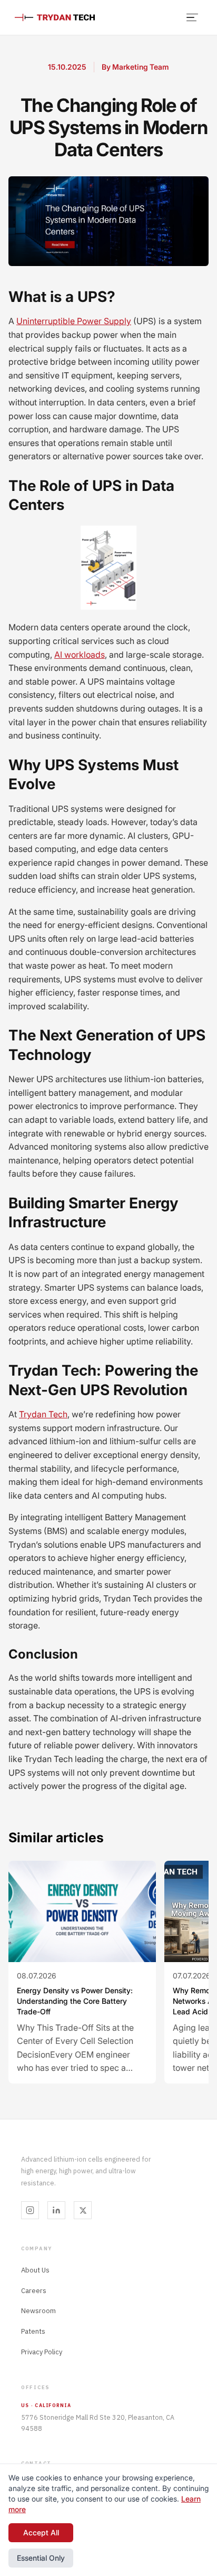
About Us (35, 2270)
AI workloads (80, 655)
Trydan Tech (43, 1414)
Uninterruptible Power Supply (74, 321)
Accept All (41, 2532)
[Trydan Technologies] (55, 18)
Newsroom (38, 2311)
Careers (34, 2291)
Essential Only (41, 2558)
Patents (33, 2331)
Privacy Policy (42, 2352)
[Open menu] (193, 17)
